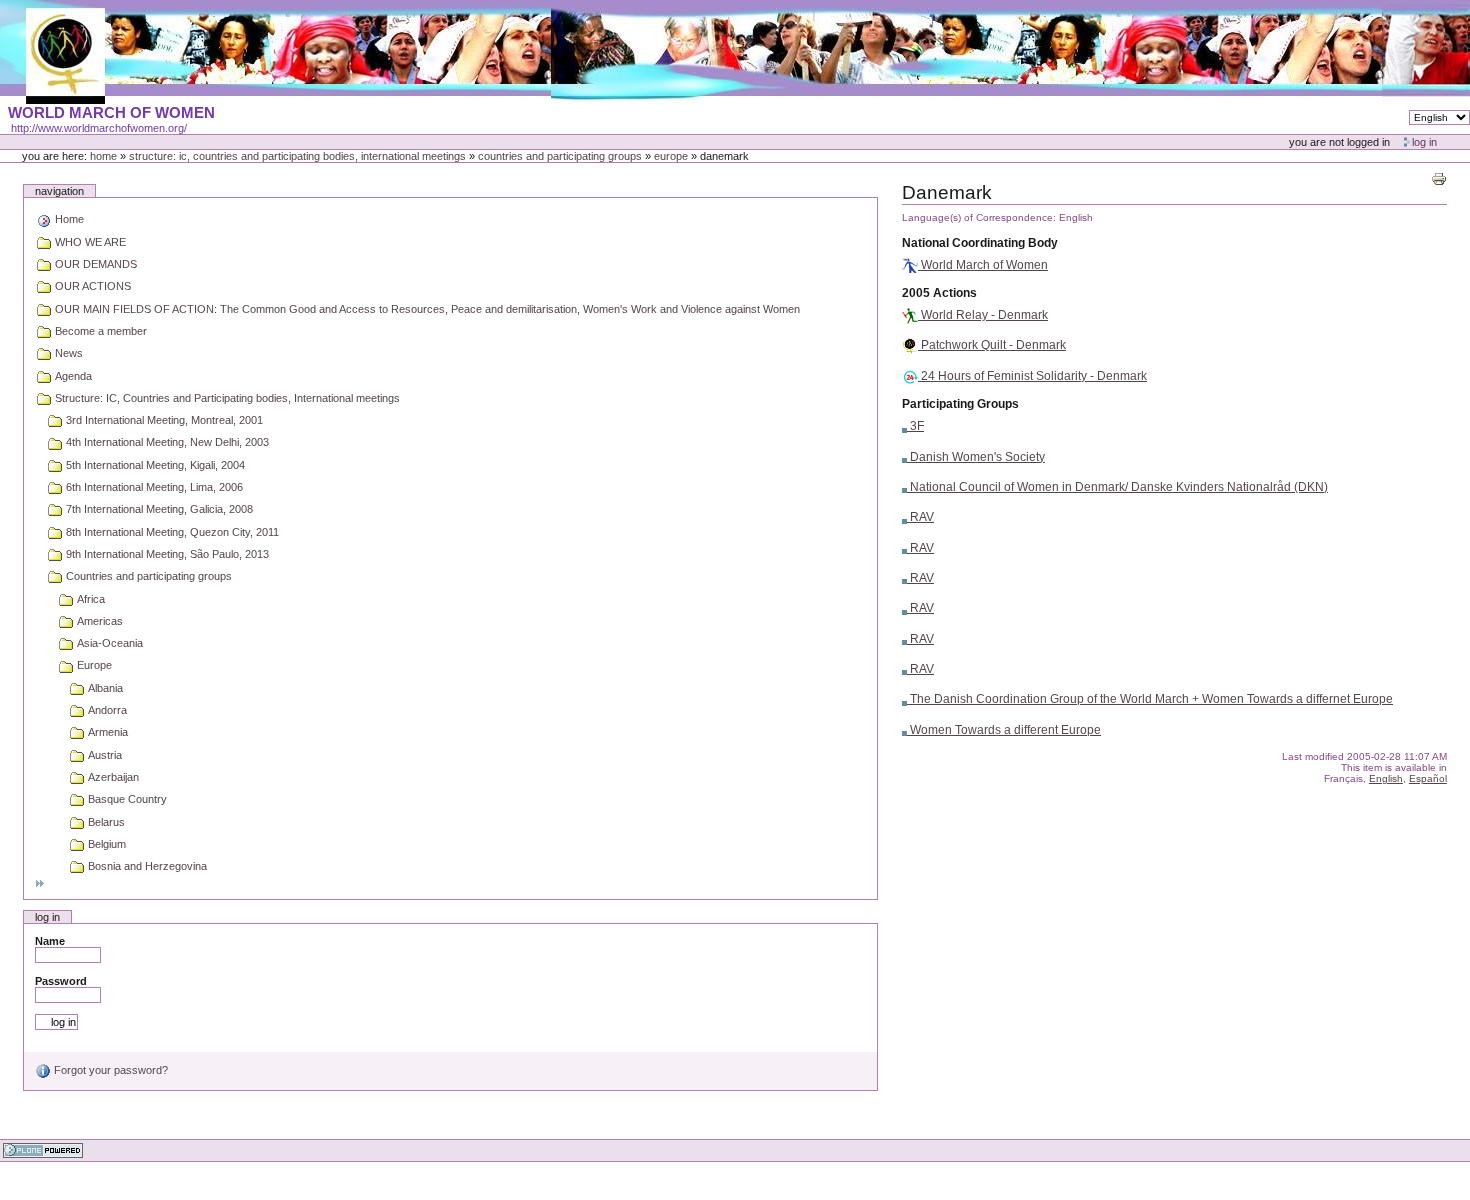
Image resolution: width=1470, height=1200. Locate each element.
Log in (1424, 142)
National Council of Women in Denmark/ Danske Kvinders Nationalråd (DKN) (1117, 487)
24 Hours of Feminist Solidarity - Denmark (1032, 376)
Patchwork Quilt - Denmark (992, 345)
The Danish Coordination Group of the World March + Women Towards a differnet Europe (1150, 699)
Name (50, 941)
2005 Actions (939, 293)
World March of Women (983, 265)
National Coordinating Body (980, 243)
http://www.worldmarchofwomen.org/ (99, 128)
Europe (671, 156)
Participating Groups (960, 404)
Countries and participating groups (560, 156)
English (1386, 778)
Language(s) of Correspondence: (979, 217)
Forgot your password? (109, 1070)
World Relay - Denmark (983, 315)
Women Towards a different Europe (1004, 730)
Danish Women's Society (976, 457)
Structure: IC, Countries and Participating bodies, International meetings (297, 156)
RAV (920, 517)
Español (1428, 778)
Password (61, 981)
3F (915, 426)
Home (103, 156)
